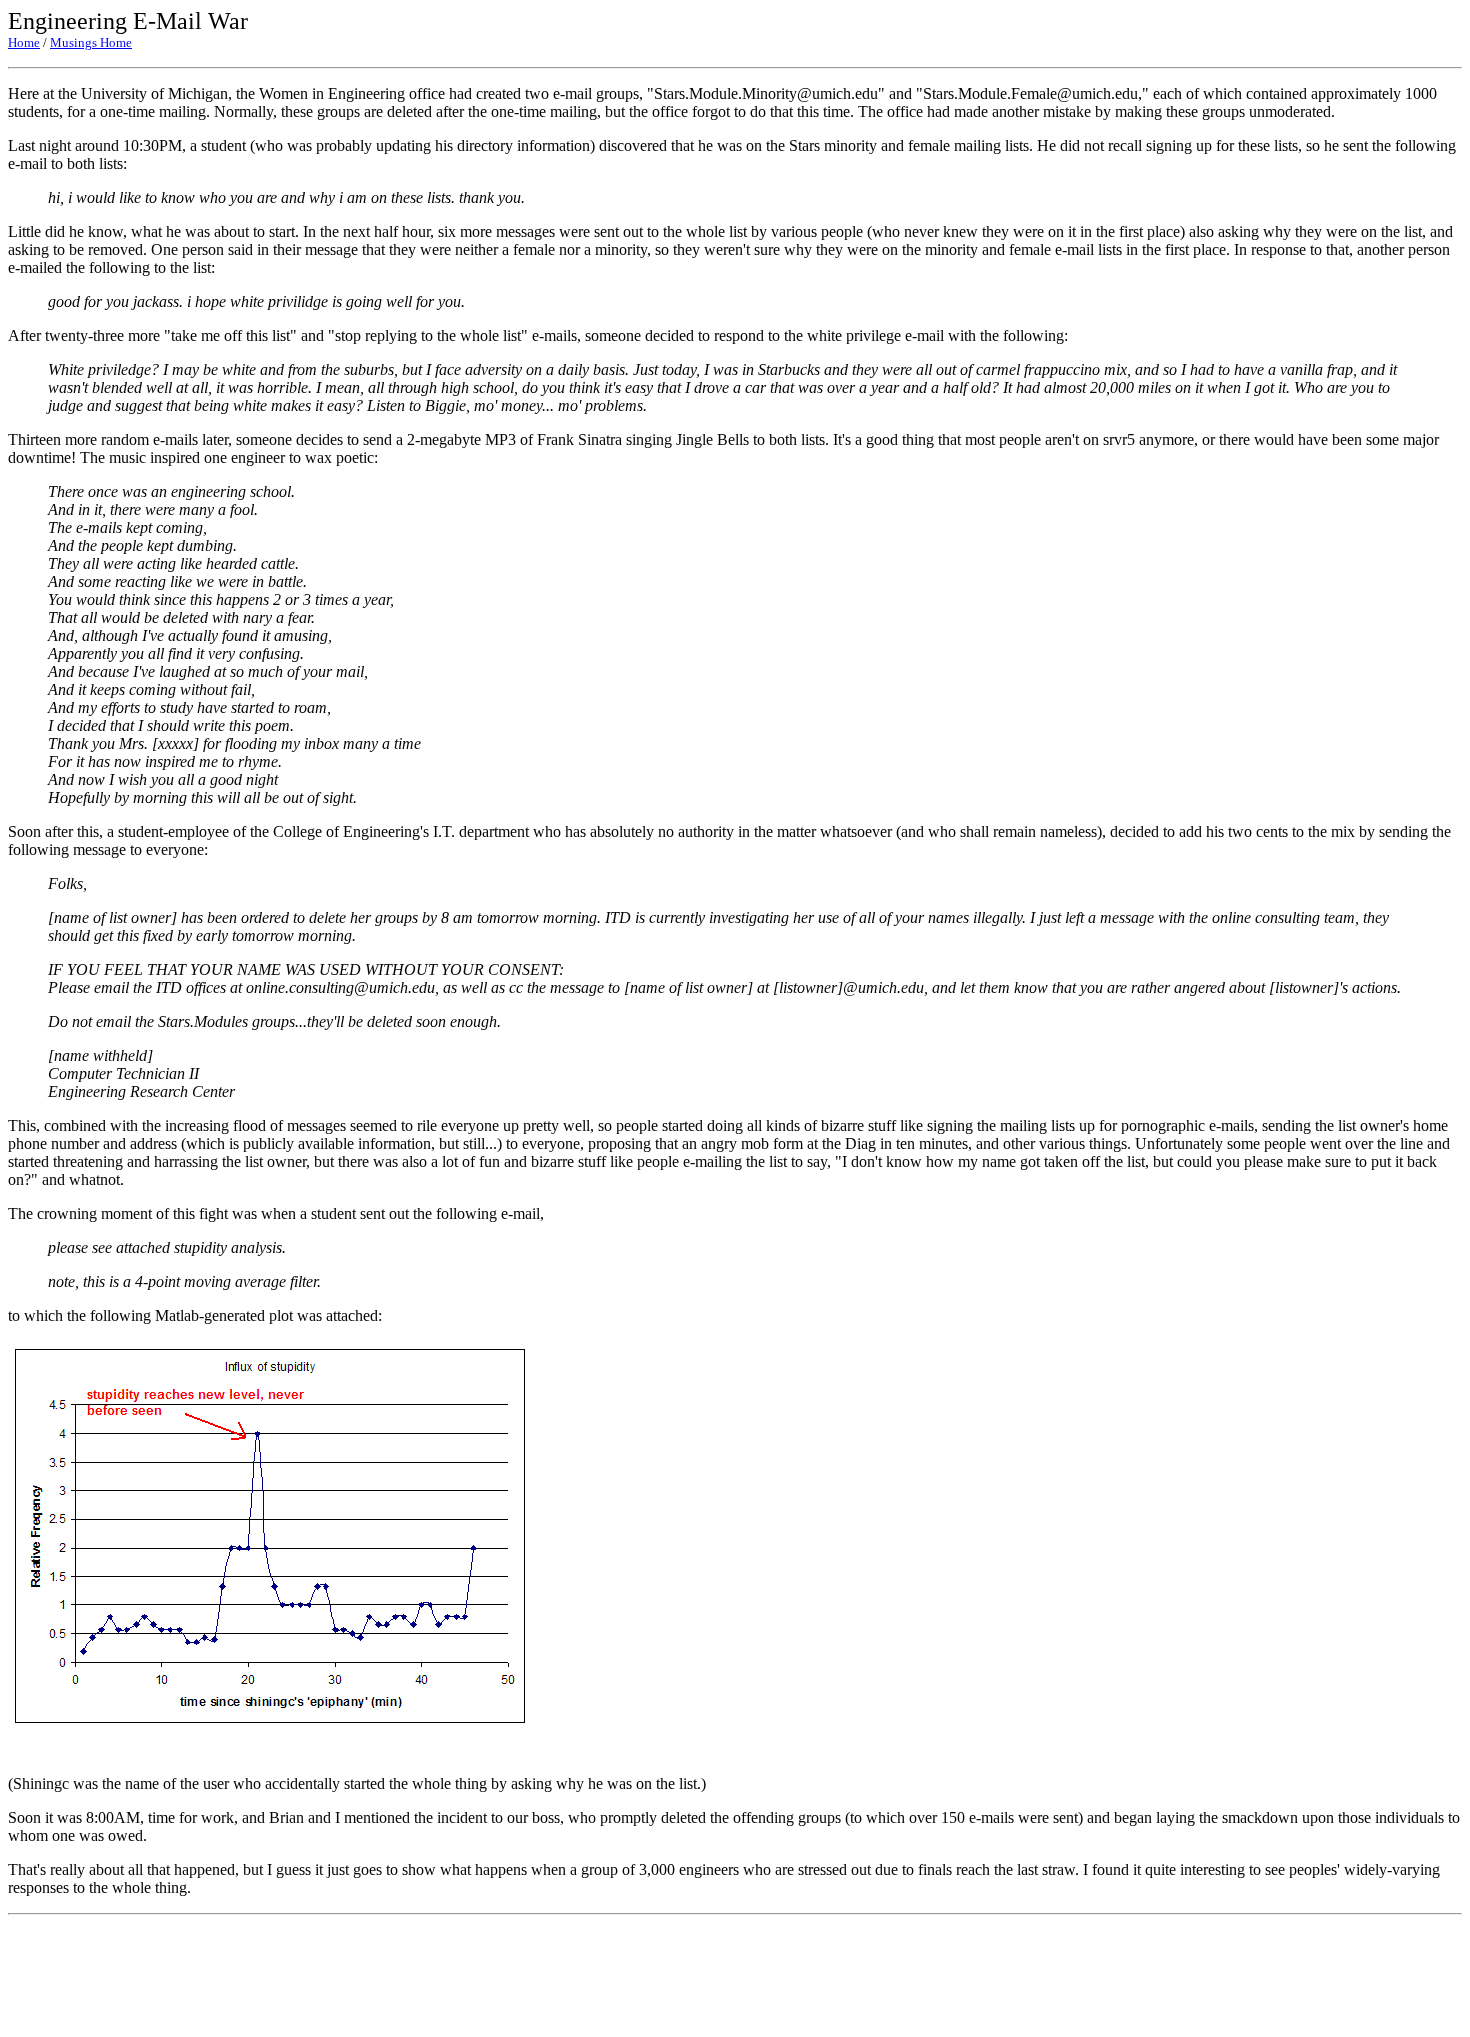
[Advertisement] (735, 1976)
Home (24, 42)
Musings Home (91, 42)
